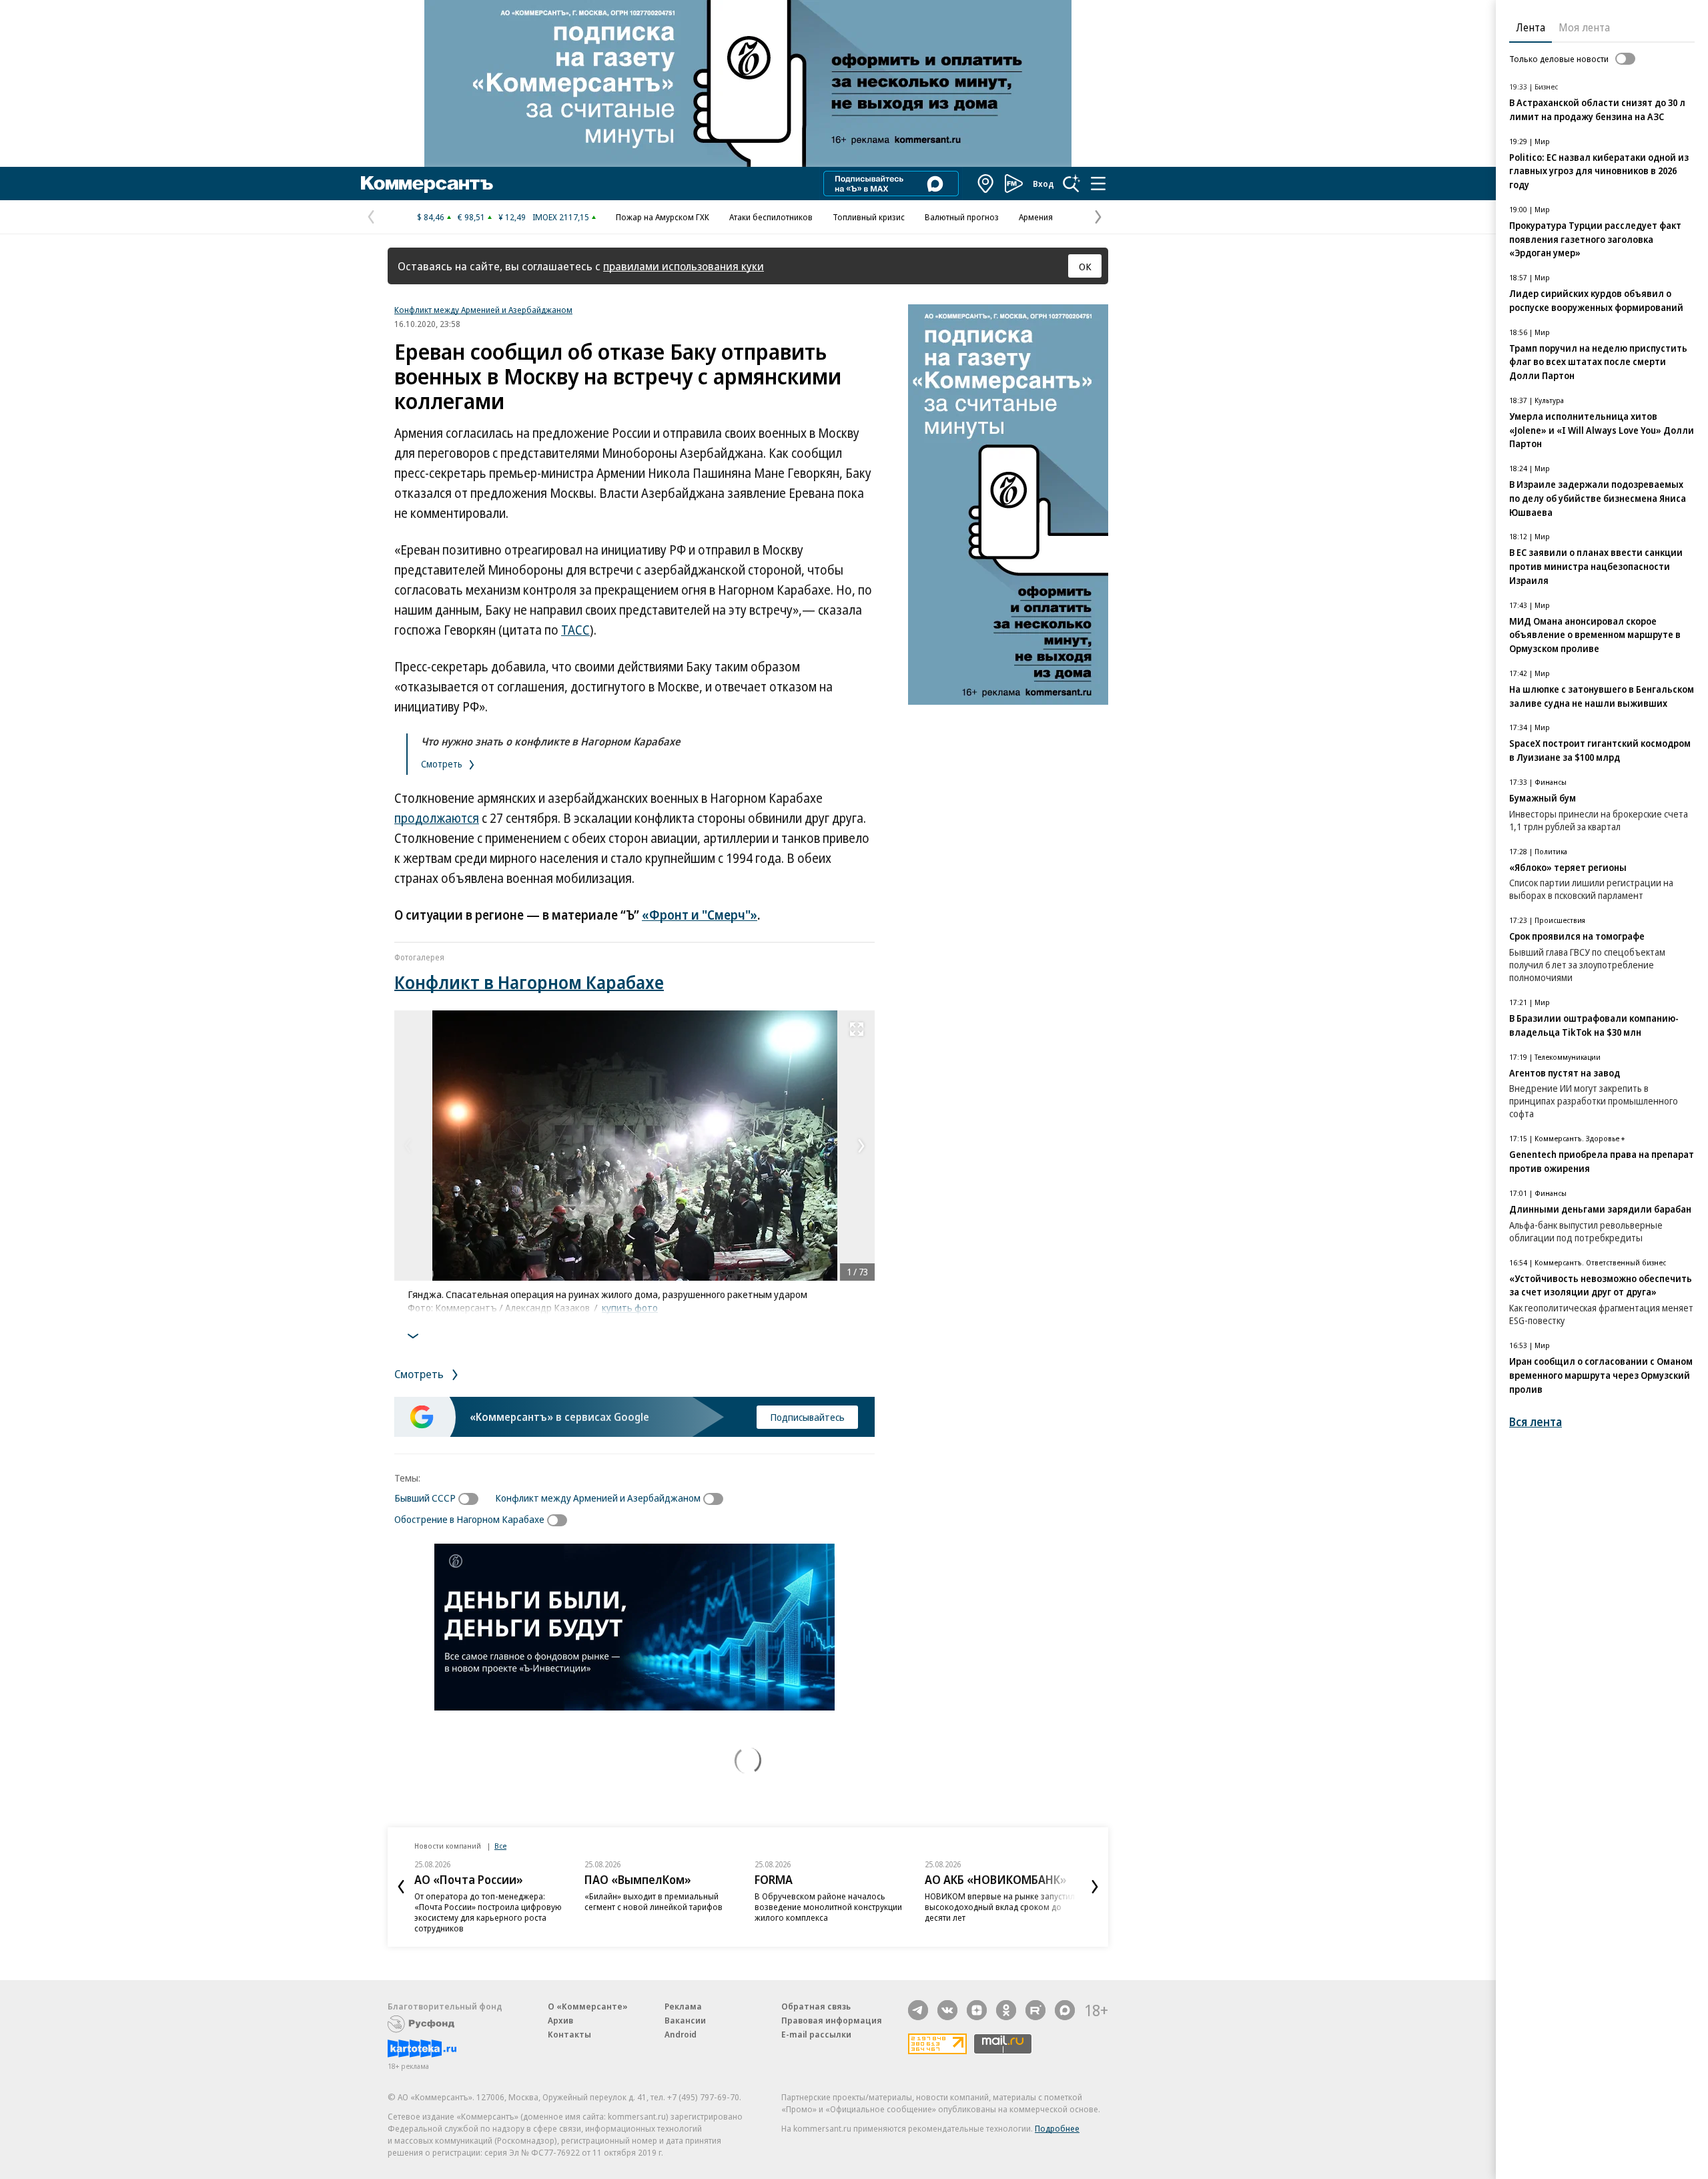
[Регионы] (986, 184)
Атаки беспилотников (771, 217)
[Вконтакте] (947, 2010)
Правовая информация (832, 2020)
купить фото (630, 1307)
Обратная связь (816, 2006)
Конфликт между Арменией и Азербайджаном (483, 310)
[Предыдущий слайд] (401, 1887)
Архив (560, 2020)
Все (500, 1846)
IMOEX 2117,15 (561, 217)
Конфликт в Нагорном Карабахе (529, 982)
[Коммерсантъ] (427, 184)
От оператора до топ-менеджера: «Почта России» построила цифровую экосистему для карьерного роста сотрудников (488, 1912)
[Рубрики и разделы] (1098, 184)
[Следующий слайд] (1095, 1887)
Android (681, 2034)
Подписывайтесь (807, 1417)
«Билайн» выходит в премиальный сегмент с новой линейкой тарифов (654, 1901)
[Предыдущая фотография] (408, 1146)
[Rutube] (1035, 2010)
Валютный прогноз (962, 217)
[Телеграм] (918, 2010)
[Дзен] (977, 2010)
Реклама (683, 2006)
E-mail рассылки (816, 2034)
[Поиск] (1072, 184)
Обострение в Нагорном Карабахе (469, 1519)
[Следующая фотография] (861, 1146)
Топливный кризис (869, 217)
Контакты (569, 2034)
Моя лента (1584, 27)
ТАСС (575, 630)
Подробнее (1057, 2128)
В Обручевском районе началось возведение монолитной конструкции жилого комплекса (828, 1907)
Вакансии (685, 2020)
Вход (1043, 184)
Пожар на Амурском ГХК (663, 217)
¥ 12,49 (512, 217)
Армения (1036, 217)
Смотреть (443, 764)
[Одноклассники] (1006, 2010)
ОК (1085, 266)
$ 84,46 (431, 217)
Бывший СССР (425, 1498)
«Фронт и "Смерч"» (700, 915)
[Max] (1065, 2010)
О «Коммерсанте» (588, 2006)
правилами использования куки (684, 266)
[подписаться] (472, 1499)
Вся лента (1536, 1422)
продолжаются (437, 818)
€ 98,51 (471, 217)
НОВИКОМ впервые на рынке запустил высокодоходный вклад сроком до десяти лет (1000, 1907)
